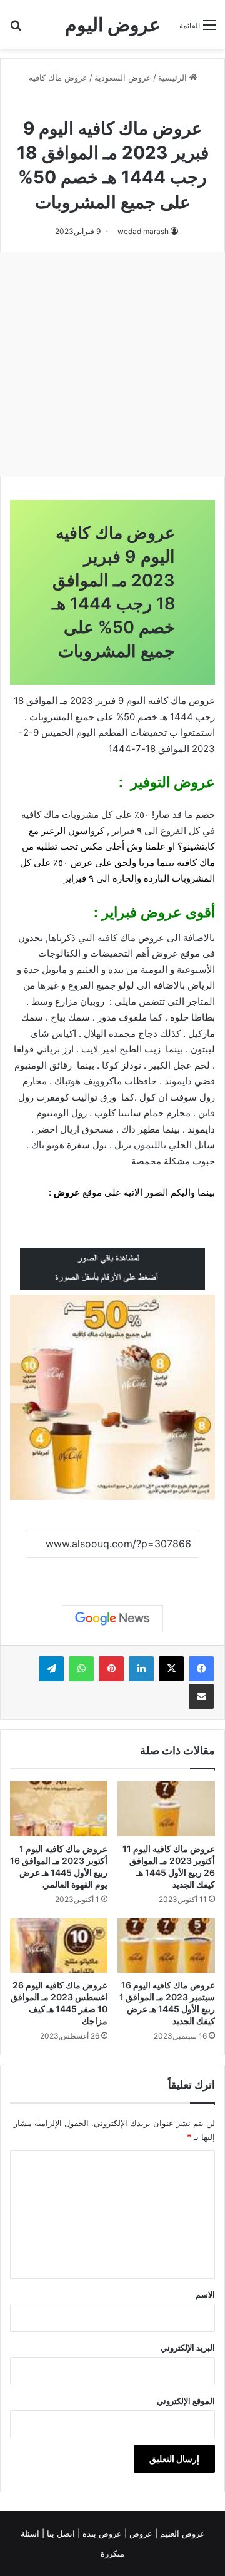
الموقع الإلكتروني (186, 2401)
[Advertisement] (112, 364)
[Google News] (112, 1619)
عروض (67, 1192)
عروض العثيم (181, 2533)
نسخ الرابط (113, 1572)
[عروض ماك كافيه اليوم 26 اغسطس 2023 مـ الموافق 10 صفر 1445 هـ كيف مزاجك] (59, 1946)
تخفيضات (148, 732)
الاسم (205, 2294)
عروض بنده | (101, 2533)
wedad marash (143, 231)
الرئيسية (174, 78)
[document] (112, 986)
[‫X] (171, 1669)
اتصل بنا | (60, 2533)
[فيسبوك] (201, 1669)
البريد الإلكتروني (188, 2348)
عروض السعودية (123, 78)
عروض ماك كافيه (58, 78)
